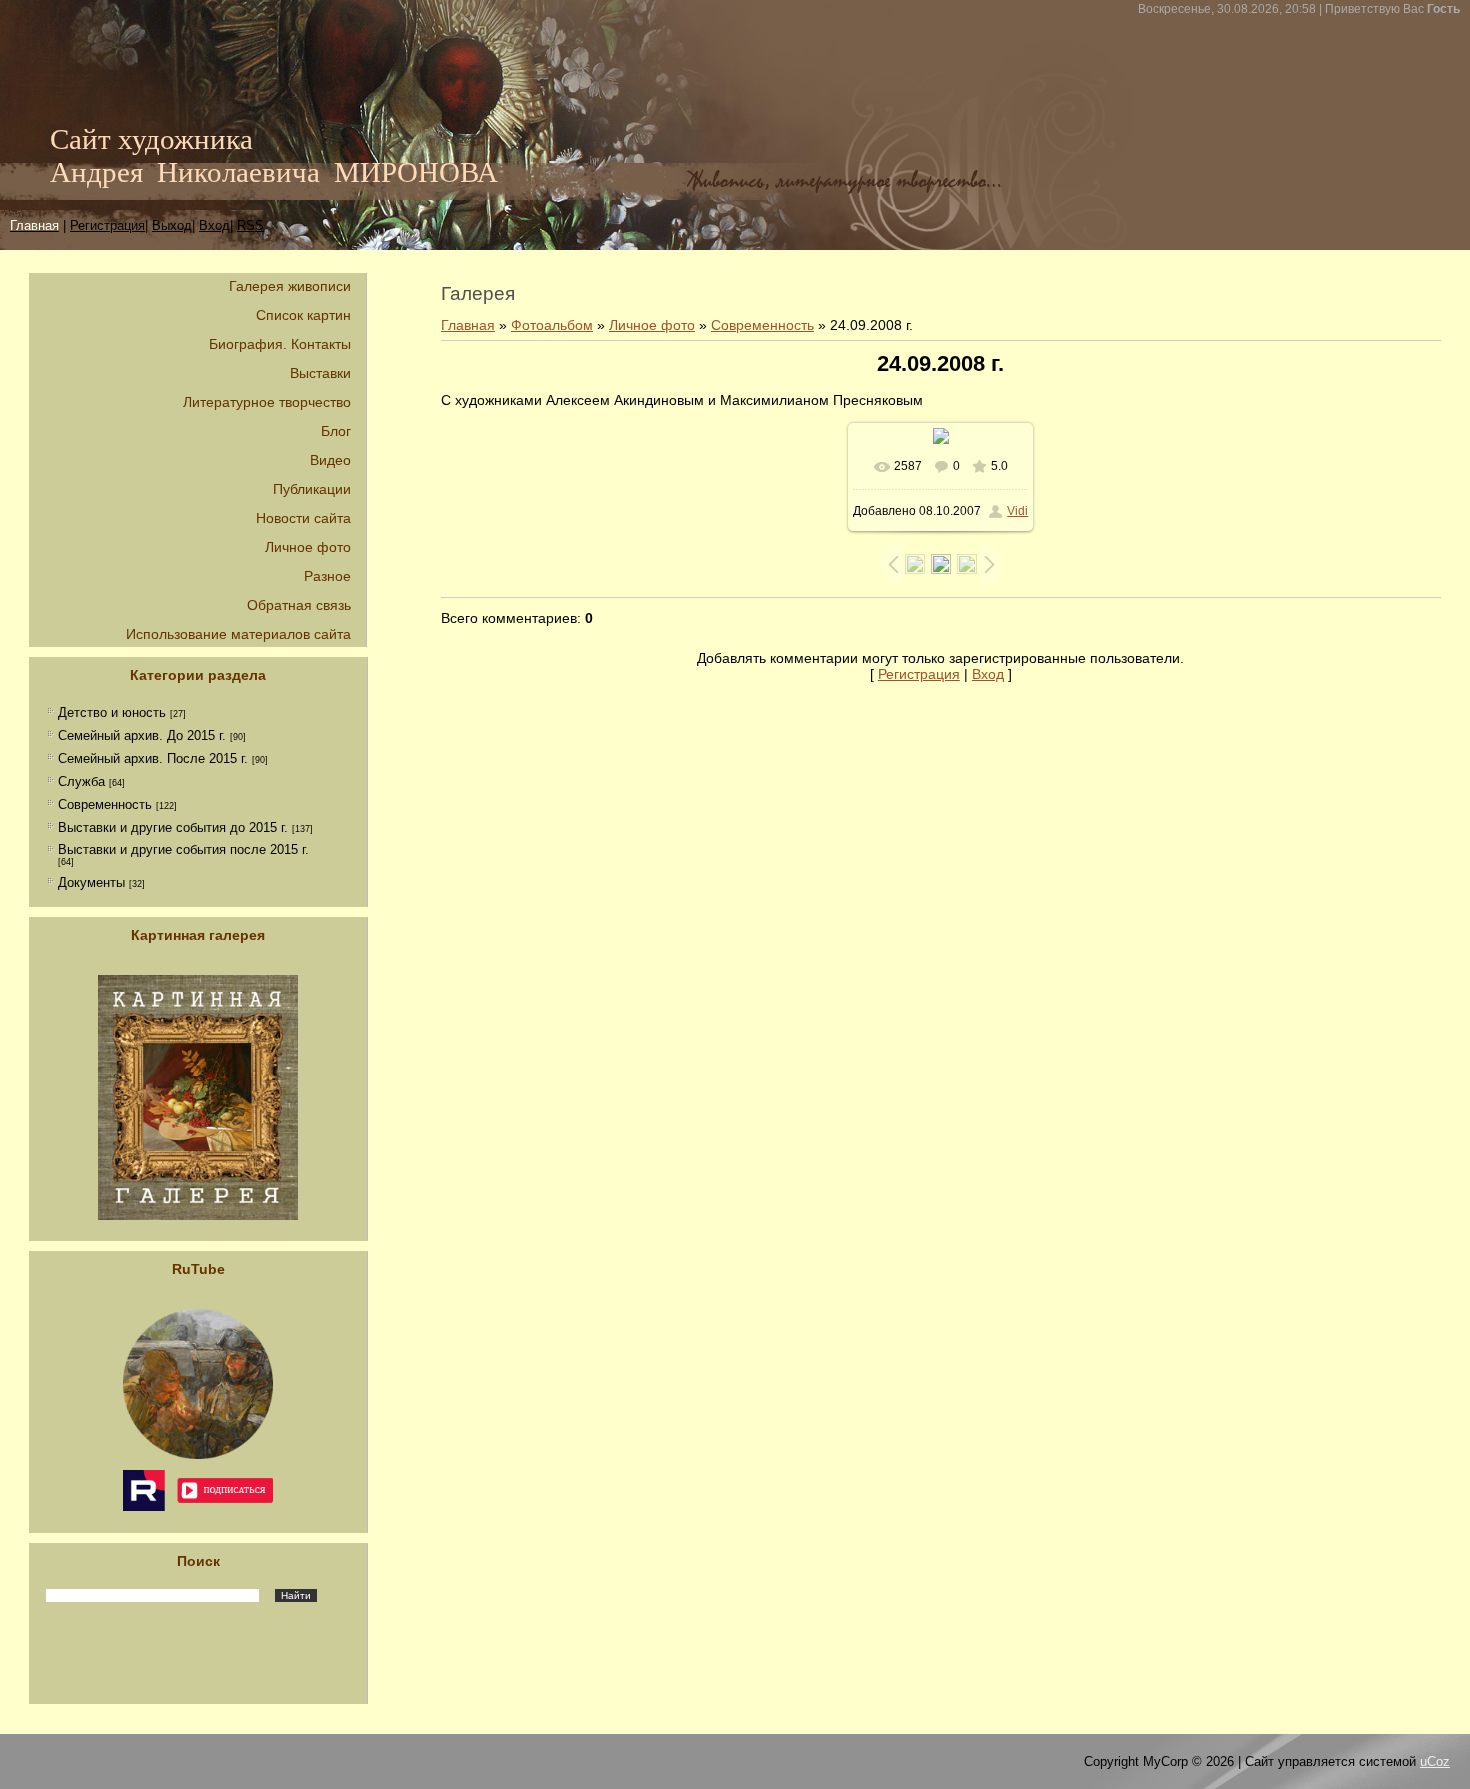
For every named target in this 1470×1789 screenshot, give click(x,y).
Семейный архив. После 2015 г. (153, 758)
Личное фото (652, 325)
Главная (468, 325)
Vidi (1017, 511)
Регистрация (107, 225)
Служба (81, 781)
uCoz (1435, 1761)
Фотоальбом (552, 325)
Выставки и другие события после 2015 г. (183, 849)
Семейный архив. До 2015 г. (142, 735)
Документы (91, 882)
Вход (988, 674)
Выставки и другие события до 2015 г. (173, 827)
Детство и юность (112, 712)
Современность (105, 804)
